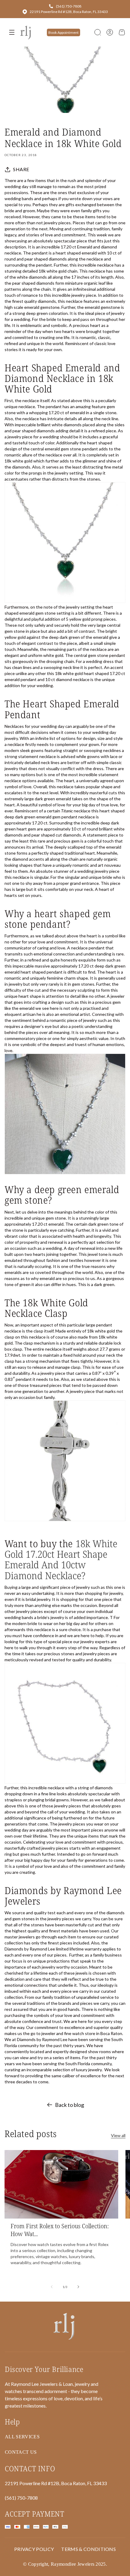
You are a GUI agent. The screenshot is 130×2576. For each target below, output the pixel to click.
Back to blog (70, 2105)
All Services (22, 2437)
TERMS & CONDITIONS (88, 2549)
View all (118, 2135)
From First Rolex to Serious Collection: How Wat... (60, 2230)
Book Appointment (63, 32)
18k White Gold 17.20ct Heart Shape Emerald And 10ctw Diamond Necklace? (61, 1559)
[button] (98, 32)
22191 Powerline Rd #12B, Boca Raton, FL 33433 (69, 12)
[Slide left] (52, 2287)
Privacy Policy (34, 2549)
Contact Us (21, 2452)
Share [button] (21, 169)
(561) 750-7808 (69, 6)
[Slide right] (78, 2287)
